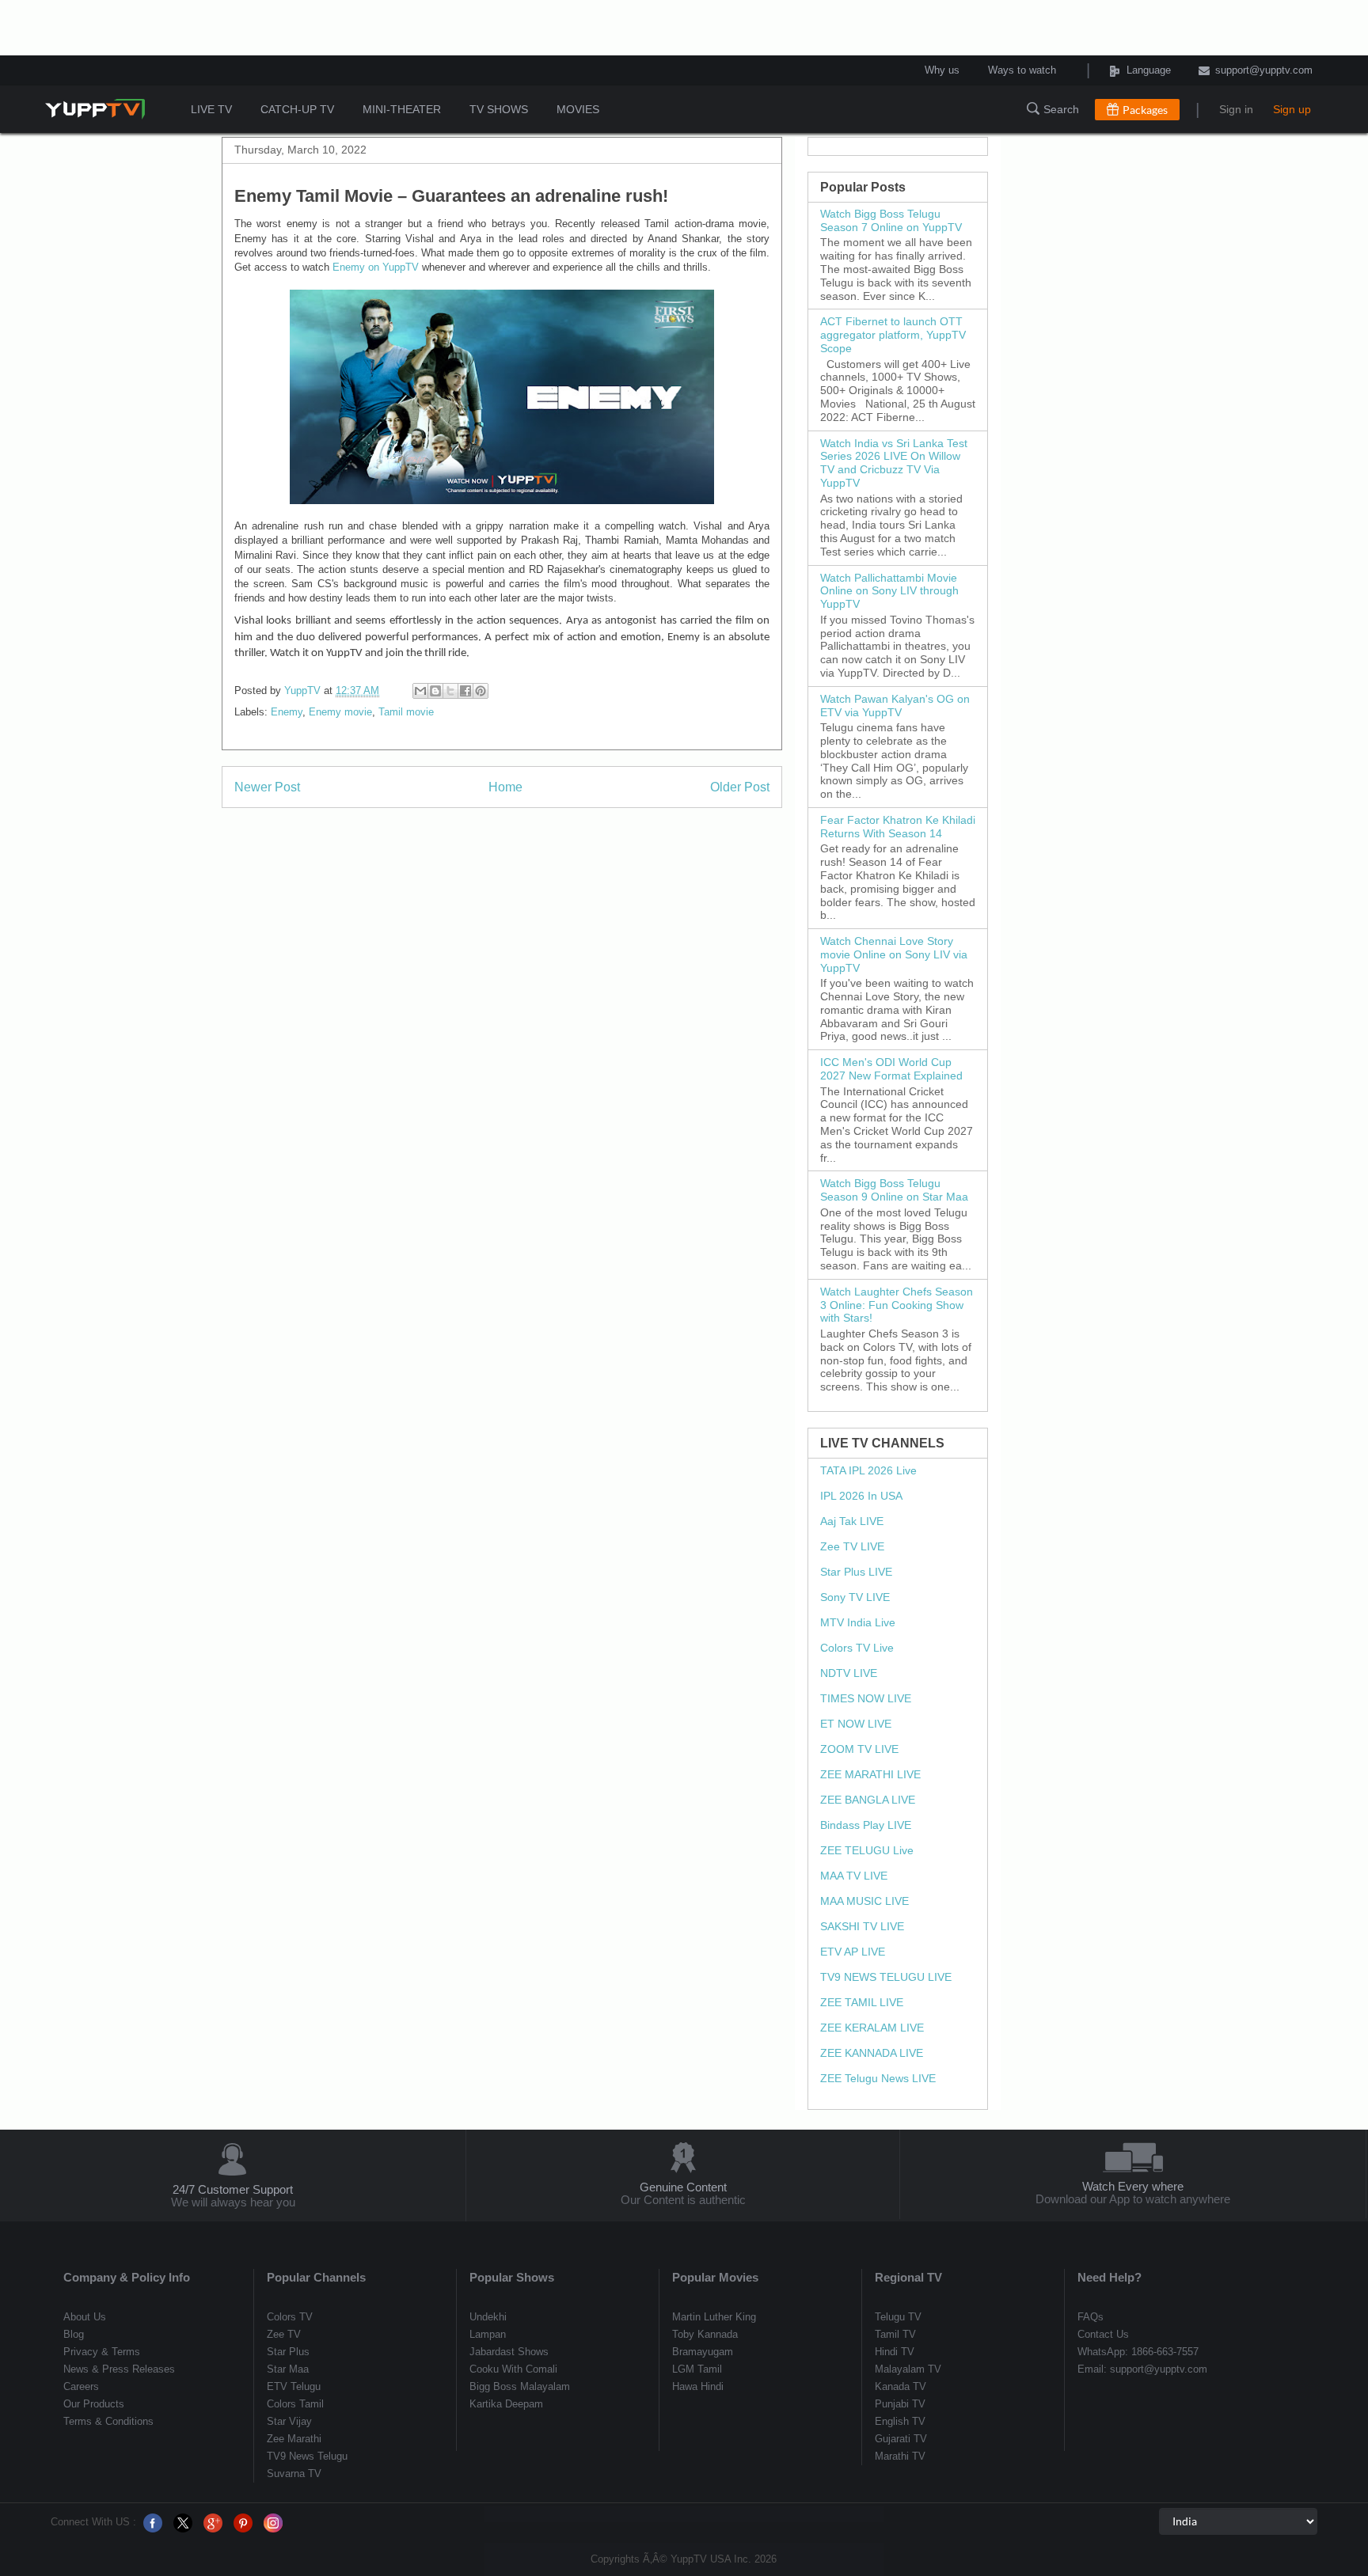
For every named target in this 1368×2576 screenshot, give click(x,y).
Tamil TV (895, 2334)
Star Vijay (289, 2421)
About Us (85, 2317)
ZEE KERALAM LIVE (872, 2028)
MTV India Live (858, 1622)
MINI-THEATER (402, 109)
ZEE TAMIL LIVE (862, 2002)
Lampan (488, 2334)
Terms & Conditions (108, 2421)
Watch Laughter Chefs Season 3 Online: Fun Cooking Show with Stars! (897, 1305)
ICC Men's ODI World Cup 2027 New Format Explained (891, 1069)
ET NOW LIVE (856, 1724)
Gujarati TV (901, 2439)
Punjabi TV (900, 2404)
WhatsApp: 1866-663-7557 (1138, 2352)
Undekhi (488, 2317)
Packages (1145, 110)
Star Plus (288, 2352)
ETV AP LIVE (853, 1952)
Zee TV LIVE (852, 1546)
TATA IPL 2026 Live (868, 1470)
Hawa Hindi (698, 2386)
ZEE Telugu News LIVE (878, 2078)
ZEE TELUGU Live (867, 1850)
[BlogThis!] (435, 691)
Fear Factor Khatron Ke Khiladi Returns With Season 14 (898, 827)
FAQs (1091, 2317)
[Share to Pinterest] (481, 691)
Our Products (94, 2404)
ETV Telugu (294, 2386)
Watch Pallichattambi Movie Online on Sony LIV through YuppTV (889, 591)
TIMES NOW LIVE (866, 1698)
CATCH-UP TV (297, 109)
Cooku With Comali (513, 2369)
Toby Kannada (705, 2334)
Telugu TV (898, 2317)
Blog (74, 2334)
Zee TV (284, 2334)
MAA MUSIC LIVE (864, 1901)
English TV (900, 2421)
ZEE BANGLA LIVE (868, 1800)
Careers (81, 2386)
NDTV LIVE (849, 1673)
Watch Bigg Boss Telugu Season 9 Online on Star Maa (894, 1190)
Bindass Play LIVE (866, 1825)
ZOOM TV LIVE (859, 1749)
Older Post (740, 787)
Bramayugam (703, 2352)
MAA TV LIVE (854, 1876)
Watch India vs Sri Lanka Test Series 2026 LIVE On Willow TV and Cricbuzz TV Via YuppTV (894, 463)
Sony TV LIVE (855, 1597)
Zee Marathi (294, 2439)
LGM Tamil (697, 2369)
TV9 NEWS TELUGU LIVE (886, 1977)
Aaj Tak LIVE (852, 1521)
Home (505, 787)
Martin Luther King (714, 2317)
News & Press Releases (119, 2369)
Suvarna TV (294, 2474)
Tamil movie (406, 712)
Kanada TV (901, 2386)
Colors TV (290, 2317)
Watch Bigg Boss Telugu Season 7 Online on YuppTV (891, 220)
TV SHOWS (499, 109)
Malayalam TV (908, 2369)
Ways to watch (1022, 70)
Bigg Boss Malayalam (520, 2386)
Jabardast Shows (509, 2352)
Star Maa (288, 2369)
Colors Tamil (295, 2404)
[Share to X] (450, 691)
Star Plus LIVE (856, 1572)
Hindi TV (895, 2352)
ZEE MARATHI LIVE (870, 1774)
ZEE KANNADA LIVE (872, 2053)
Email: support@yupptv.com (1142, 2369)
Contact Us (1103, 2334)
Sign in (1236, 109)
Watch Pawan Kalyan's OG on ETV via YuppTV (895, 706)
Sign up (1292, 109)
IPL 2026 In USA (861, 1496)
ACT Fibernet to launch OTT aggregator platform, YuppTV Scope (893, 335)
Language (1128, 70)
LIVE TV (211, 109)
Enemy (287, 712)
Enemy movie (340, 712)
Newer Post (267, 787)
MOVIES (578, 109)
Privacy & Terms (102, 2352)
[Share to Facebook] (465, 691)
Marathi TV (900, 2456)
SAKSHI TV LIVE (862, 1926)
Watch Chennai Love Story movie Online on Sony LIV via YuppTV (894, 954)
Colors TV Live (857, 1648)
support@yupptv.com (1264, 70)
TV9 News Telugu (307, 2456)
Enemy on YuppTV (376, 267)
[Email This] (420, 691)
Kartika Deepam (506, 2404)
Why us (942, 70)
